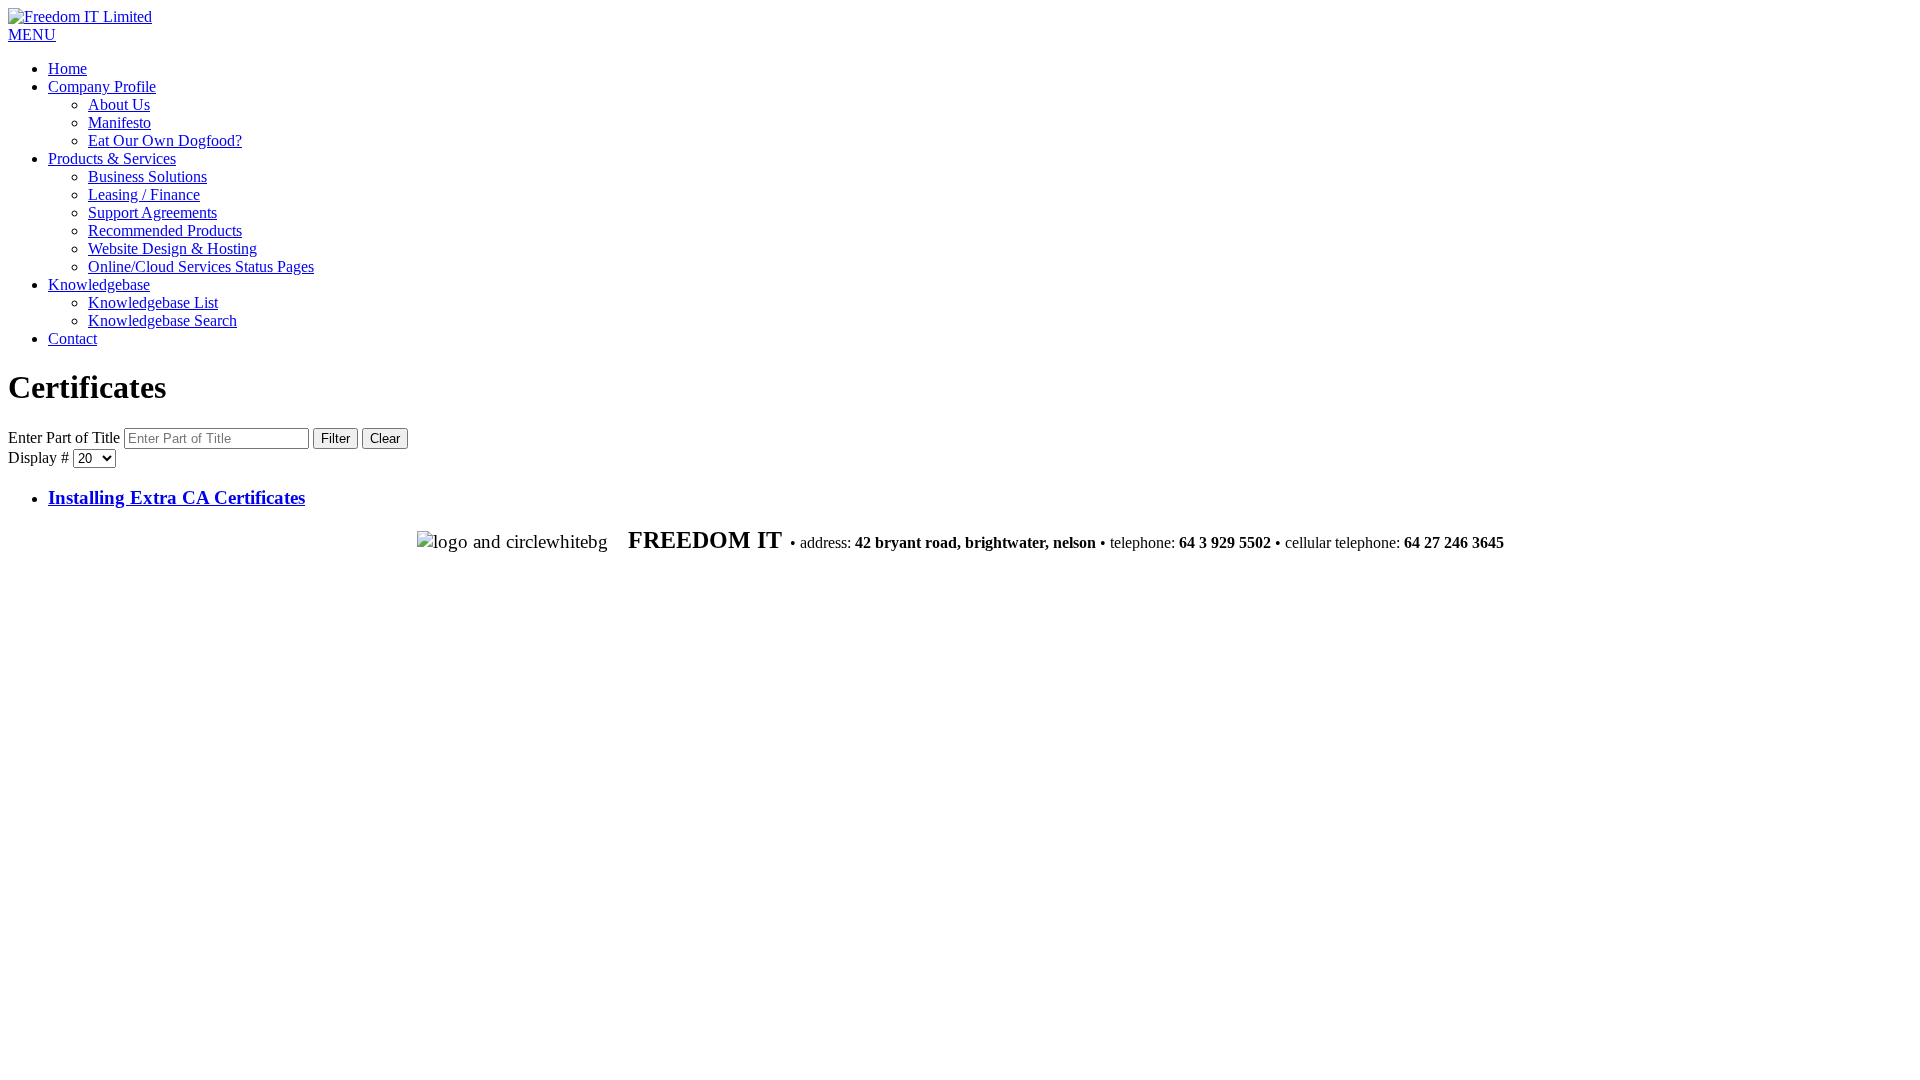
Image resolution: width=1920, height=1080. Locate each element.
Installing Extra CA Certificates (176, 497)
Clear (385, 438)
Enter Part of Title (66, 437)
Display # (40, 457)
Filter (335, 438)
